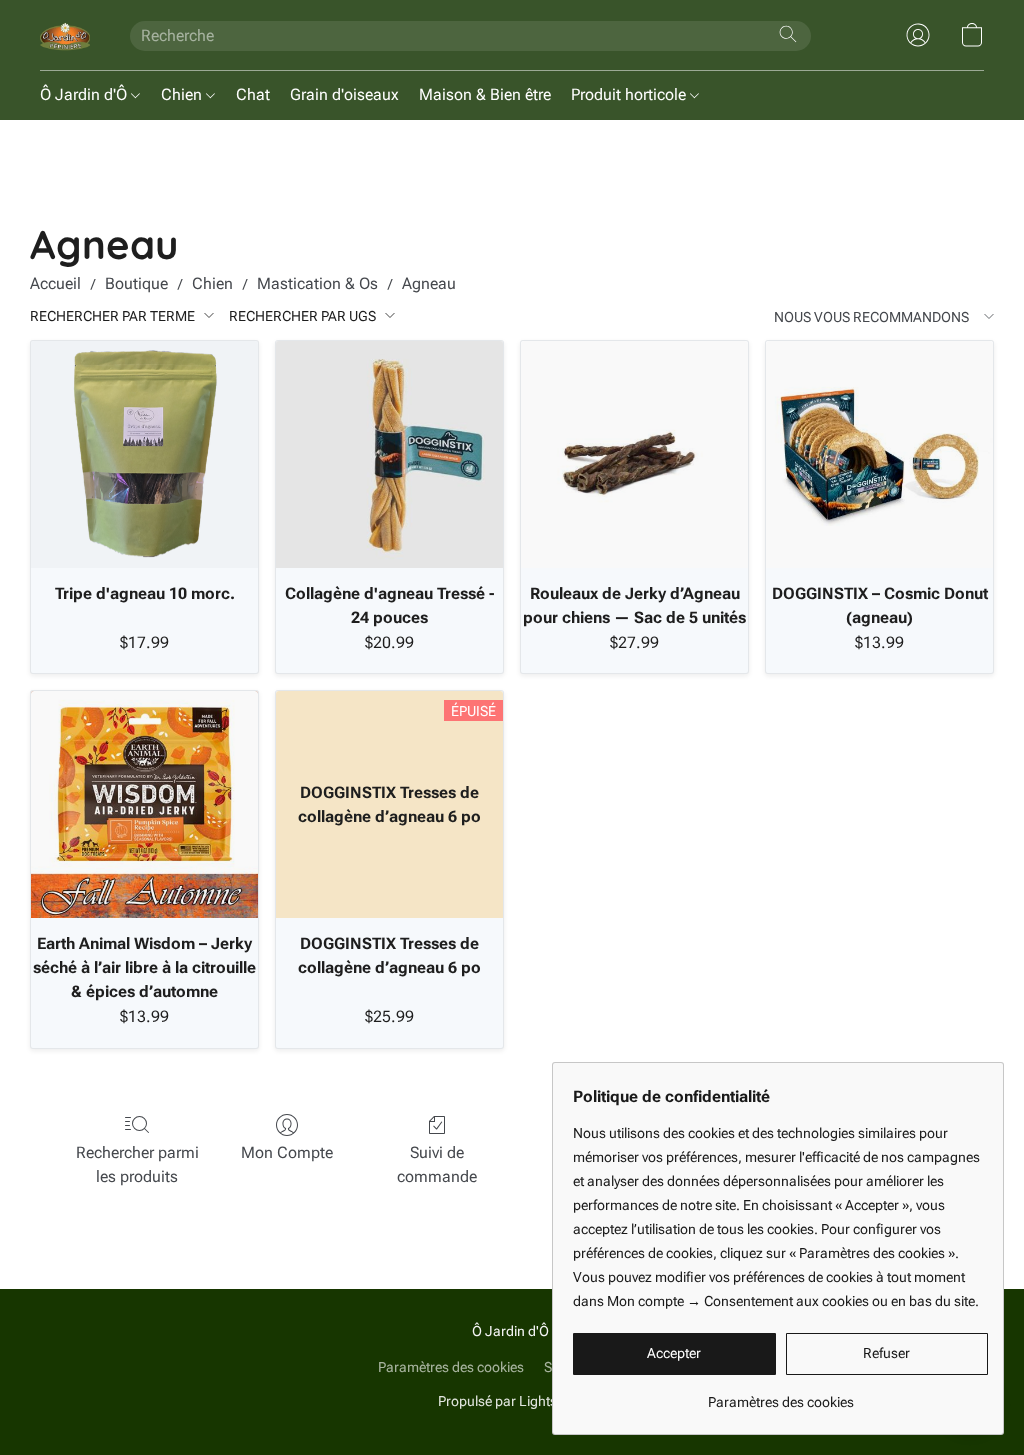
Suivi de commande (437, 1164)
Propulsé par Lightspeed (512, 1401)
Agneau (429, 283)
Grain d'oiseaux (344, 94)
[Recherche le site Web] (788, 34)
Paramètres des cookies (451, 1367)
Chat (253, 94)
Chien (183, 94)
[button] (65, 35)
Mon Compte (287, 1152)
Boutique (136, 283)
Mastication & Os (317, 283)
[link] (780, 1394)
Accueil (55, 283)
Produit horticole (630, 94)
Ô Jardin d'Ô (85, 94)
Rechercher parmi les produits (137, 1164)
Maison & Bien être (485, 94)
